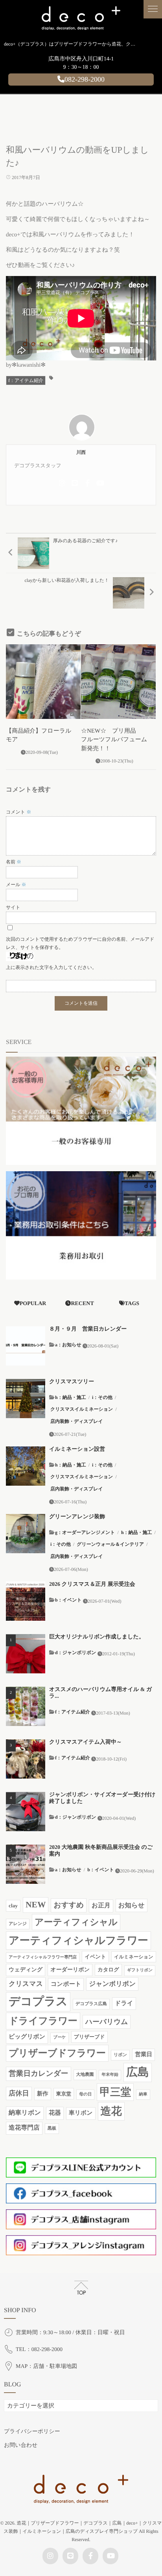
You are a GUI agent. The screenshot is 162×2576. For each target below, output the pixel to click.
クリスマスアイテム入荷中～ (86, 1742)
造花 (111, 2111)
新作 (43, 2094)
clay (13, 1906)
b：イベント (68, 1600)
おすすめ (69, 1905)
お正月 (101, 1906)
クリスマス (26, 1984)
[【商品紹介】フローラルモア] (43, 682)
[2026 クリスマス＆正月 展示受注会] (26, 1601)
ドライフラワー (43, 2021)
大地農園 (85, 2075)
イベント (95, 1957)
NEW (36, 1905)
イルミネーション (134, 1957)
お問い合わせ (21, 2445)
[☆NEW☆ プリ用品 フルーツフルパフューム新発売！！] (118, 682)
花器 (55, 2113)
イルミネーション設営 (77, 1449)
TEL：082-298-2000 (39, 2350)
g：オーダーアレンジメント (85, 1532)
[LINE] (75, 483)
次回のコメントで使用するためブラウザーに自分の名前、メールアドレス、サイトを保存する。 (80, 943)
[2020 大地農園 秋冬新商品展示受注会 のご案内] (26, 1864)
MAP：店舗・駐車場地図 (46, 2367)
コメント (18, 812)
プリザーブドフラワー (57, 2053)
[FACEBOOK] (87, 483)
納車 (143, 2094)
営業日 (144, 2055)
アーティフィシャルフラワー (78, 1940)
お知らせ (132, 1905)
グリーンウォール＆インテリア (110, 1544)
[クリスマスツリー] (26, 1399)
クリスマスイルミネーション (82, 1409)
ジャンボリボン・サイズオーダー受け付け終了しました (102, 1798)
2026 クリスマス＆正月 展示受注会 (92, 1584)
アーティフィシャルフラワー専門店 (43, 1957)
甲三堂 (115, 2092)
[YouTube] (100, 483)
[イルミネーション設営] (26, 1466)
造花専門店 (24, 2128)
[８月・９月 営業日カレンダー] (26, 1346)
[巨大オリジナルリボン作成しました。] (26, 1654)
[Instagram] (62, 483)
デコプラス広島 (91, 2004)
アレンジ (18, 1924)
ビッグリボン (27, 2037)
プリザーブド (89, 2037)
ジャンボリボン (112, 1984)
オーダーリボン (70, 1970)
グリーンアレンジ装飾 (77, 1517)
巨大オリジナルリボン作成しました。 (97, 1637)
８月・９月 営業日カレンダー (88, 1329)
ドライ (124, 2003)
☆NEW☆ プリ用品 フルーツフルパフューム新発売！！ (114, 740)
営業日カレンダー (39, 2074)
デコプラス (38, 2002)
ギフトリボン (140, 1970)
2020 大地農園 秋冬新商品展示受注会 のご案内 (101, 1851)
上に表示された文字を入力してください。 (51, 967)
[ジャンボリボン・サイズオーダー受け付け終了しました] (26, 1812)
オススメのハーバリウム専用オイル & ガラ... (100, 1693)
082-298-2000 (85, 79)
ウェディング (26, 1970)
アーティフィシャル (76, 1922)
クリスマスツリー (72, 1382)
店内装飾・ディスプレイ (77, 1421)
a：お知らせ (68, 1345)
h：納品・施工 (71, 1397)
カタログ (108, 1970)
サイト (13, 907)
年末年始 (110, 2075)
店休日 (19, 2093)
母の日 (85, 2094)
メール (16, 885)
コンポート (66, 1984)
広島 (138, 2072)
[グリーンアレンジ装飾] (26, 1534)
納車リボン (25, 2113)
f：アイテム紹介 (26, 380)
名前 (14, 862)
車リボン (81, 2113)
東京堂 (64, 2094)
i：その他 (102, 1397)
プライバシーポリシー (32, 2432)
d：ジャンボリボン (76, 1653)
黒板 (52, 2128)
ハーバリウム (107, 2022)
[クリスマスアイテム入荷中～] (26, 1759)
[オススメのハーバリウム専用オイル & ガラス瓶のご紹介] (26, 1706)
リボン (120, 2055)
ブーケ (59, 2038)
